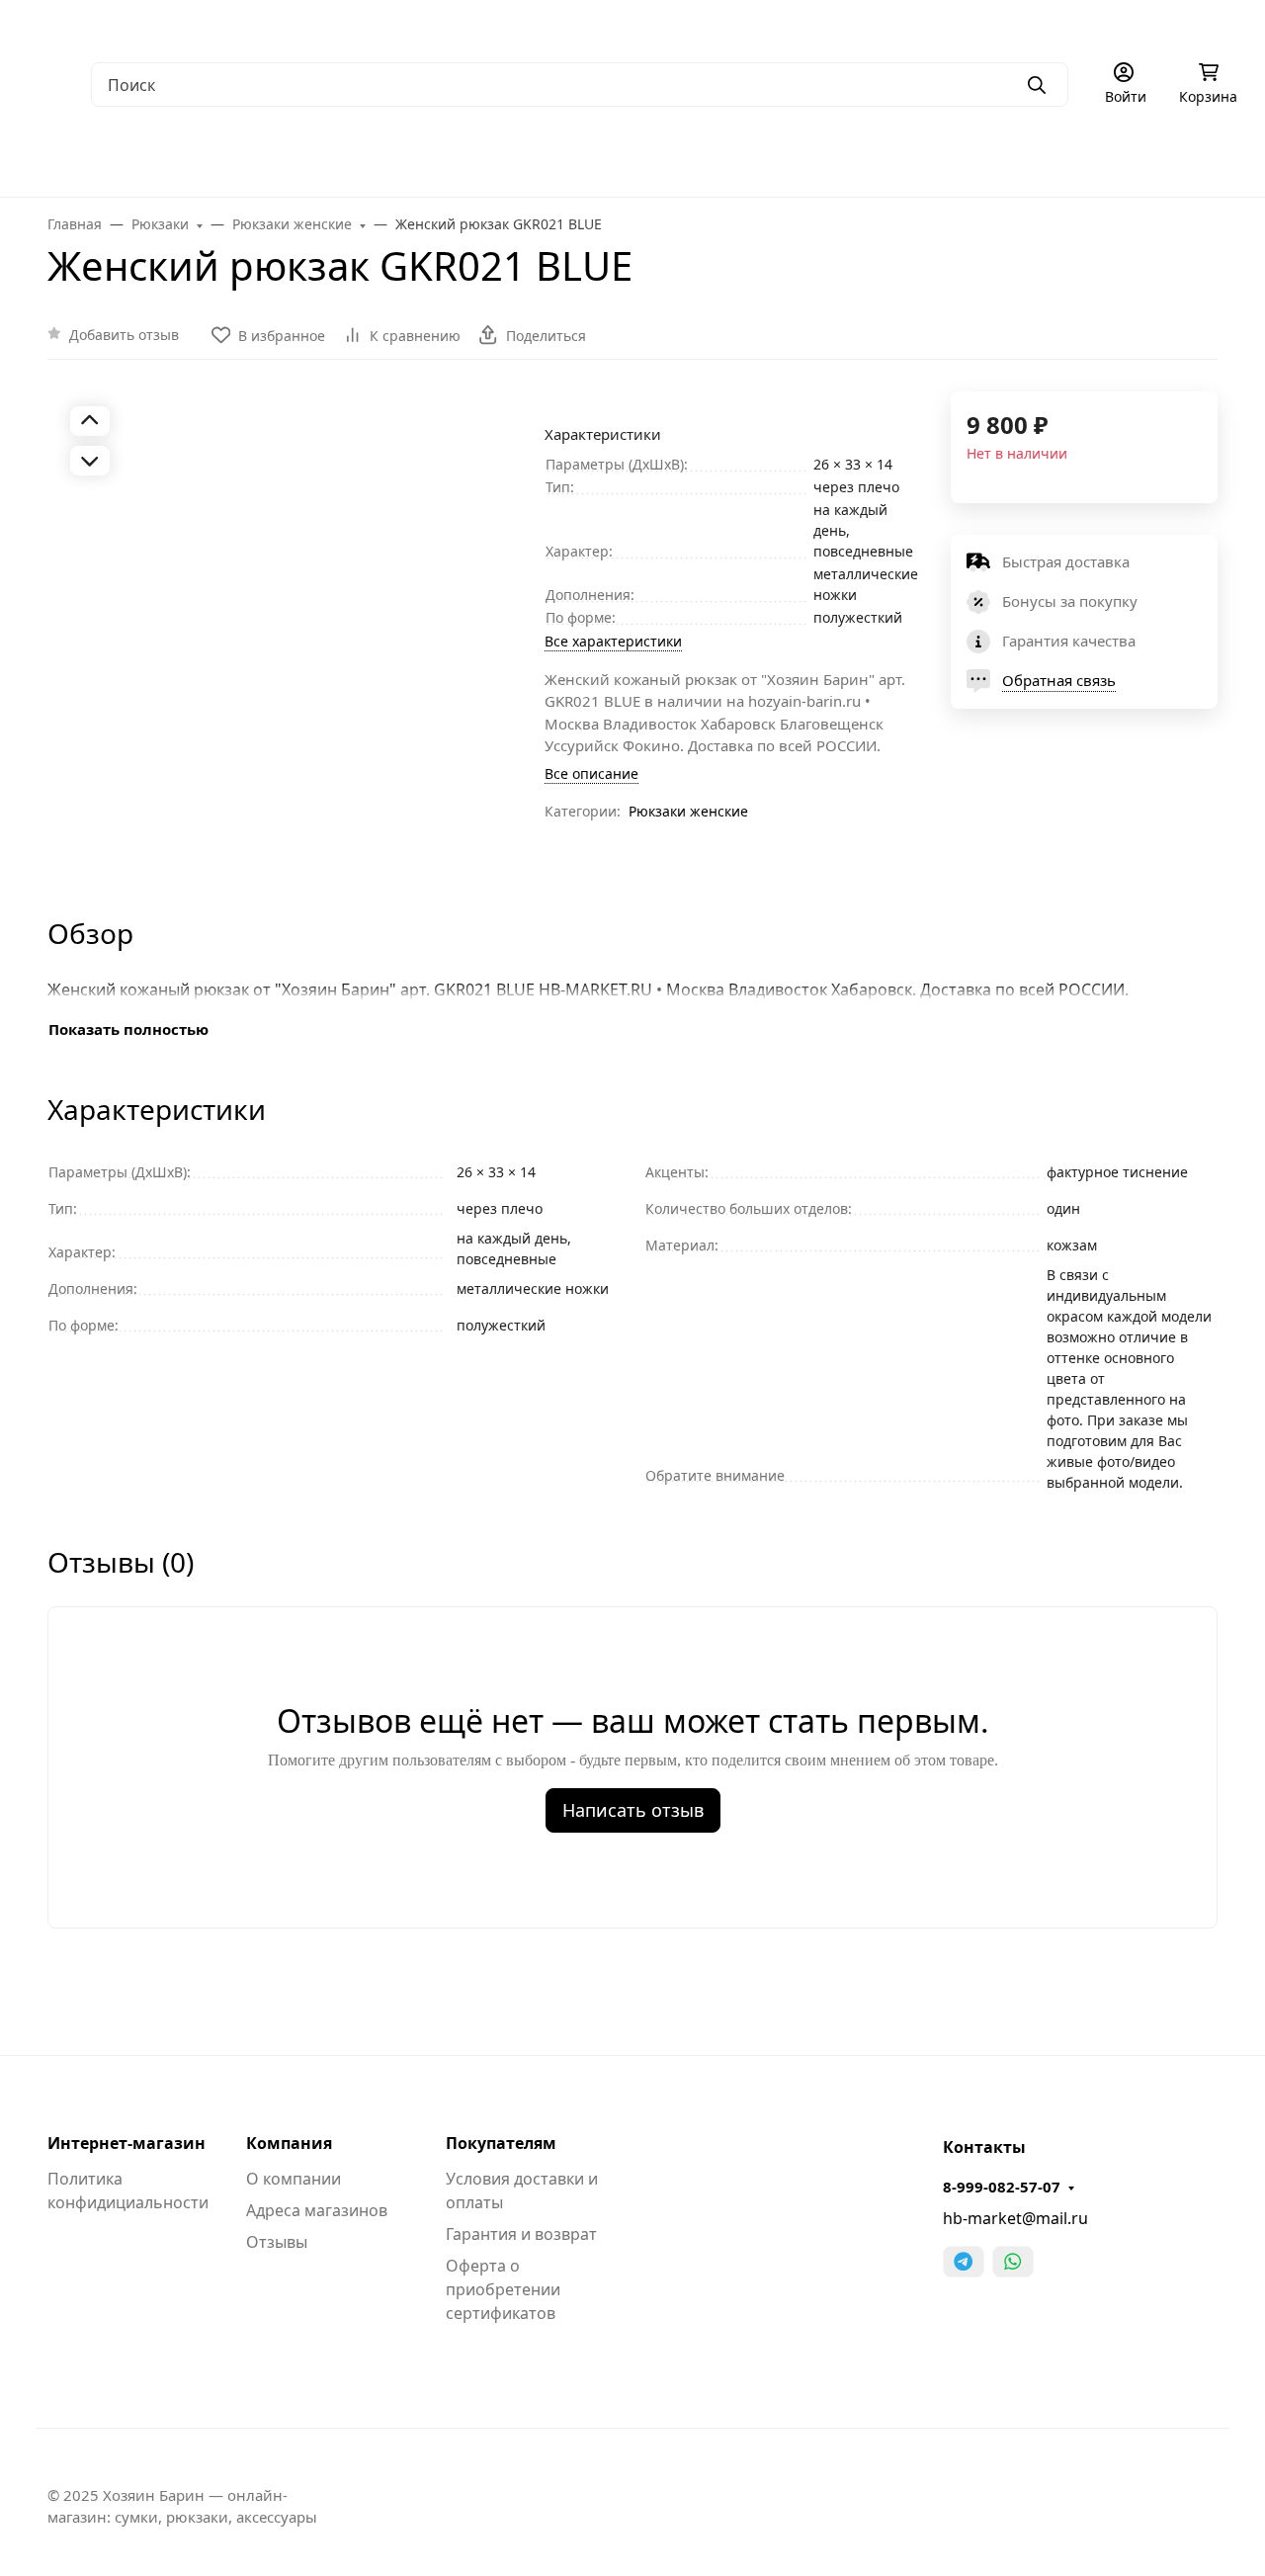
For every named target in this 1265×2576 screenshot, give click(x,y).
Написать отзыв (633, 1810)
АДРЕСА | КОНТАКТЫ (206, 25)
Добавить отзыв (124, 335)
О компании (69, 25)
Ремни (763, 158)
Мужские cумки (84, 158)
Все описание (591, 773)
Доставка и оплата (451, 25)
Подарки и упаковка (1034, 158)
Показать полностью (128, 1029)
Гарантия (332, 25)
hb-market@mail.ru (1015, 2218)
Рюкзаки (543, 158)
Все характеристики (613, 641)
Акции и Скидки (591, 25)
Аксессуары (874, 158)
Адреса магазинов (317, 2210)
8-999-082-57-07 (1002, 2187)
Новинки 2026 (1206, 158)
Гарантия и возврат (521, 2234)
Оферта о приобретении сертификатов (503, 2289)
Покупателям (501, 2143)
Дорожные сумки (404, 158)
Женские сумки (241, 158)
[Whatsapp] (1013, 2262)
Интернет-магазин (126, 2143)
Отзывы (277, 2242)
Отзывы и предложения (920, 25)
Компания (289, 2143)
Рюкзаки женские (688, 811)
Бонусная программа (741, 25)
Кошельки (657, 158)
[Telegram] (964, 2262)
